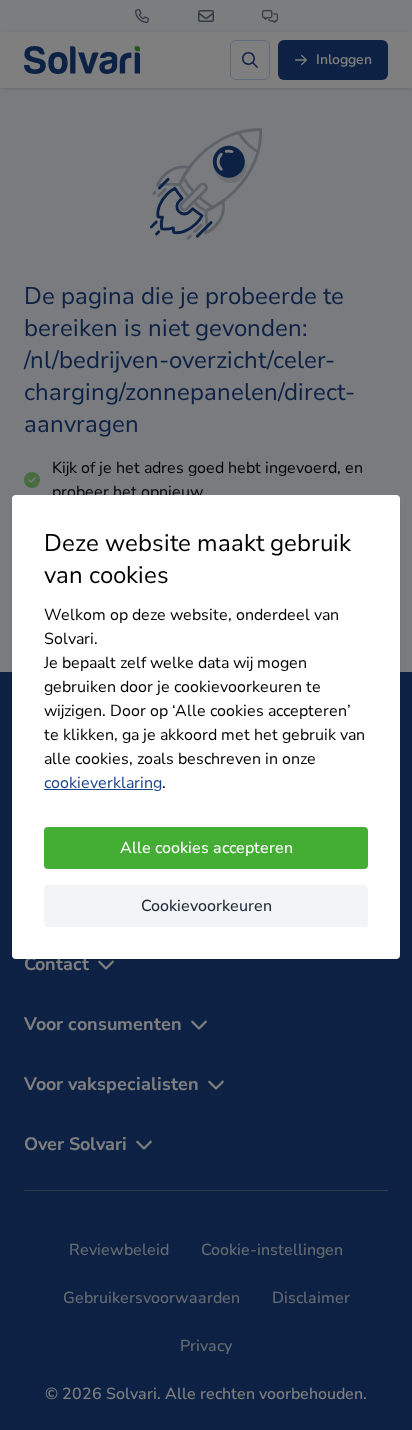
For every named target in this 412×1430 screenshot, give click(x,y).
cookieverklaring (103, 783)
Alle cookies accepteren (206, 848)
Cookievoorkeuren (206, 906)
